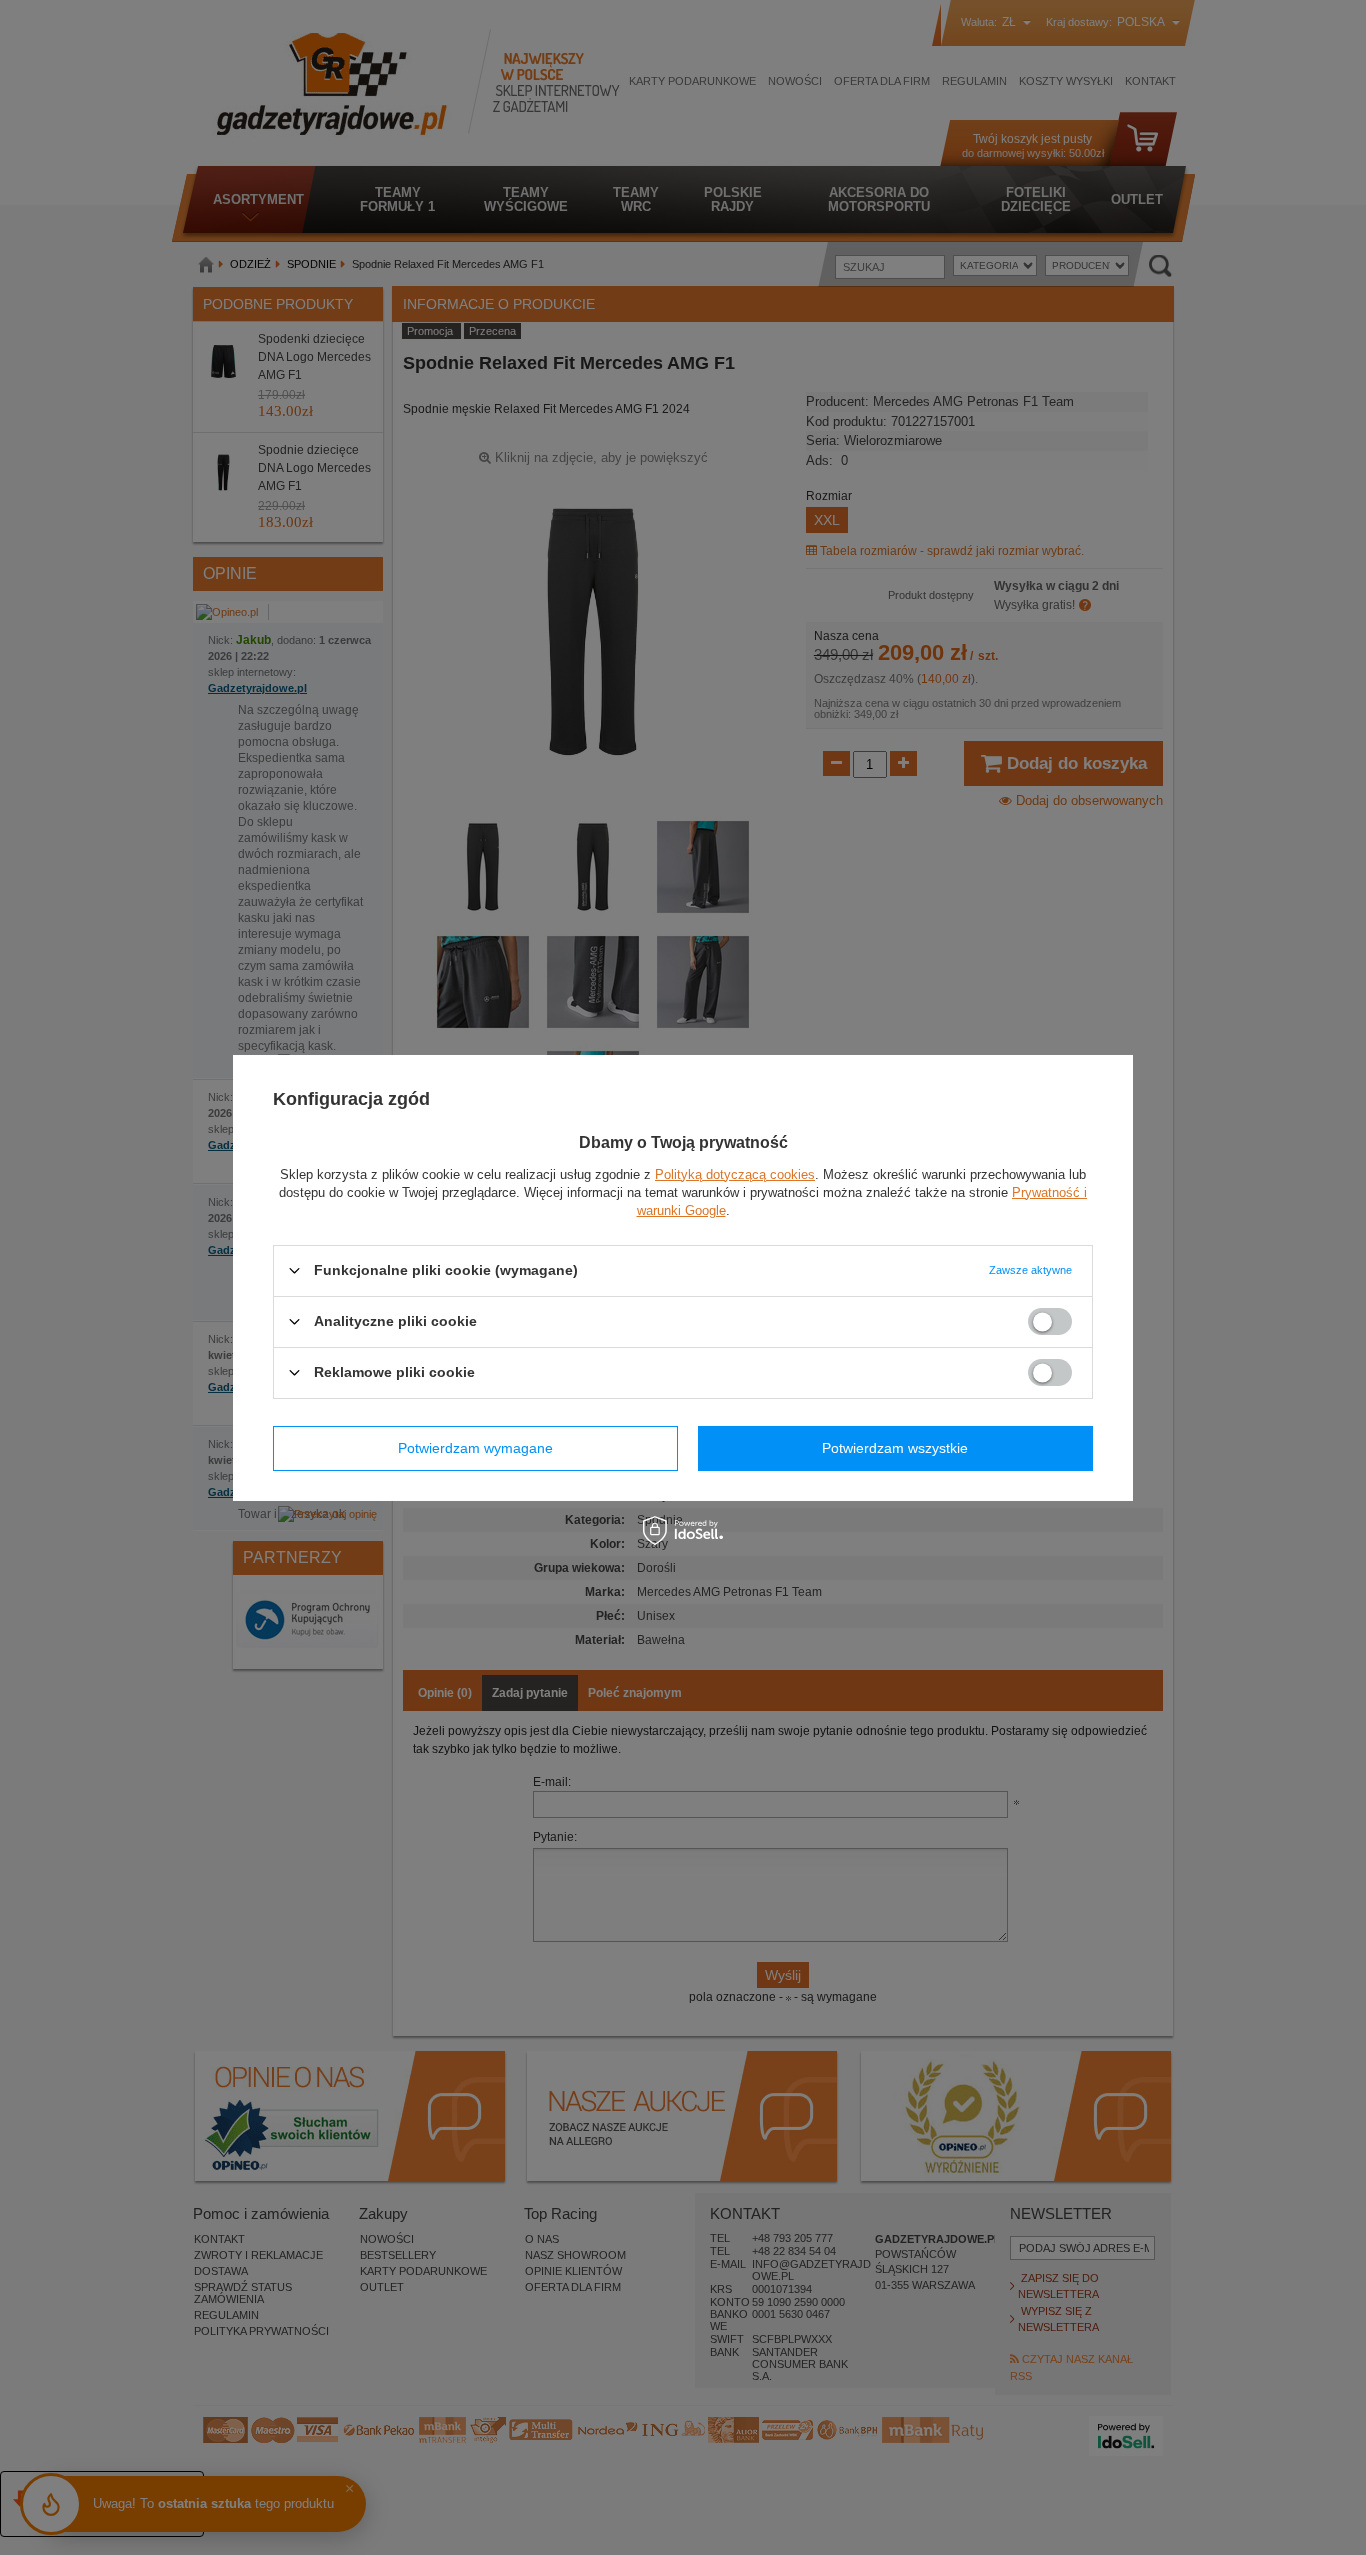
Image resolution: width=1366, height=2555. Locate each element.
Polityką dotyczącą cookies (735, 1173)
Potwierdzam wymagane (475, 1448)
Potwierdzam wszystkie (895, 1448)
